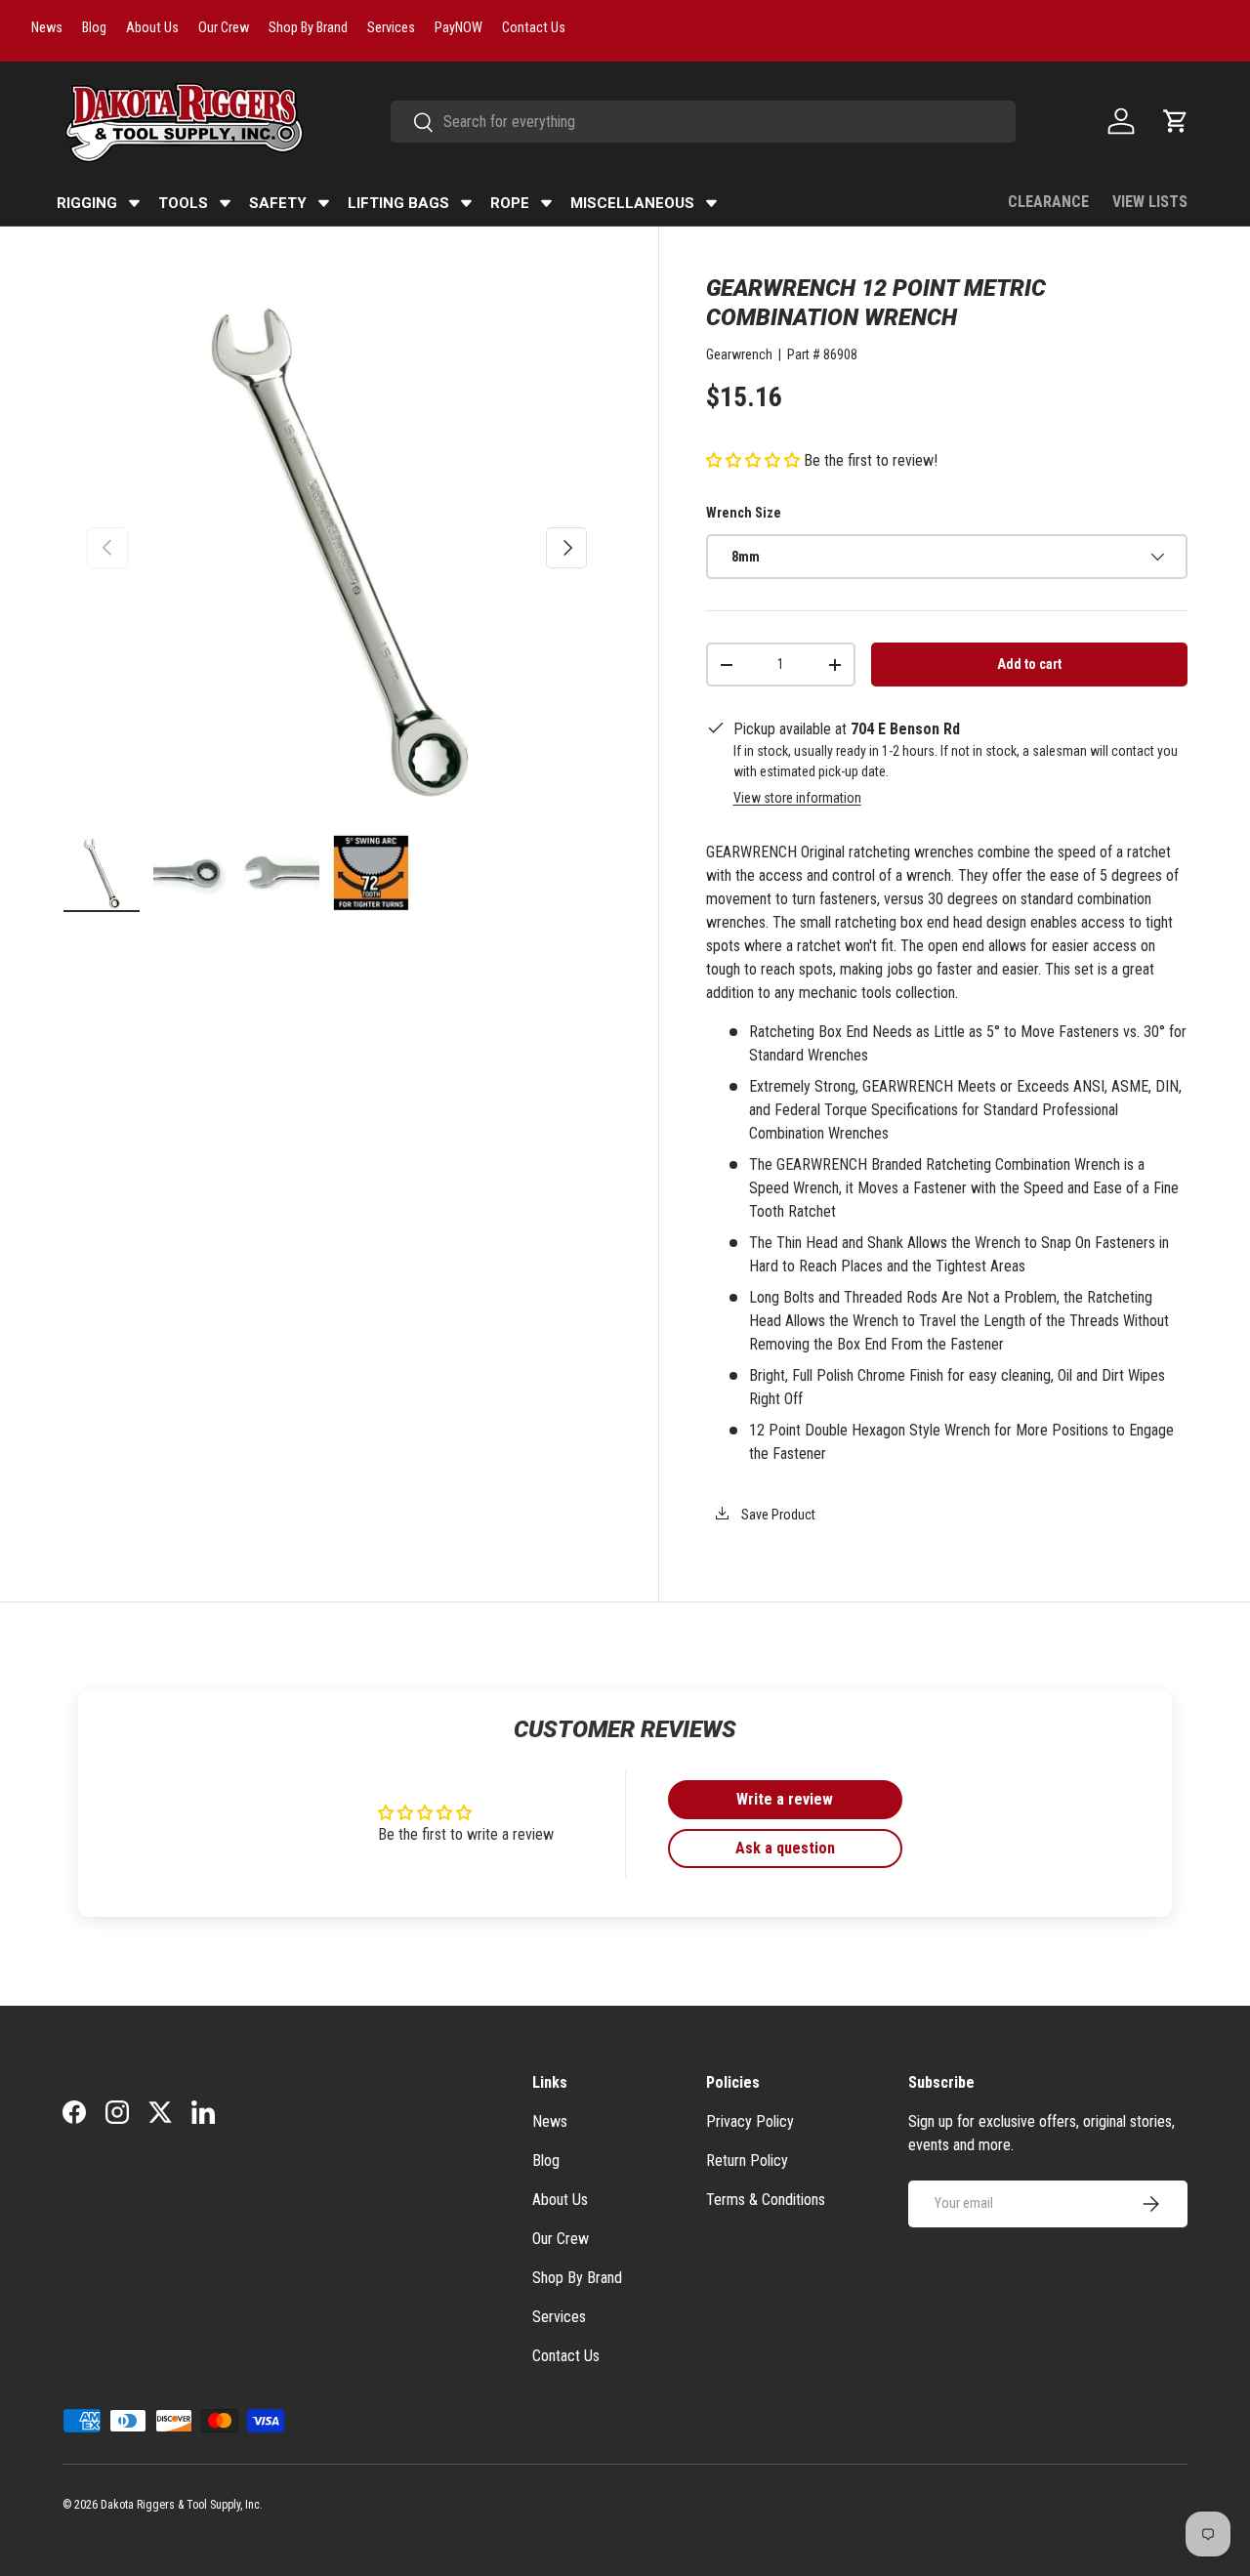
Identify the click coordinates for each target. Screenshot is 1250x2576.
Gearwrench (739, 354)
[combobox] (703, 122)
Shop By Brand (577, 2278)
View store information (797, 798)
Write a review (785, 1799)
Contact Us (566, 2356)
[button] (1176, 121)
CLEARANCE (1048, 202)
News (550, 2121)
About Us (560, 2200)
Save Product (777, 1515)
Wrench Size (744, 513)
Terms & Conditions (766, 2200)
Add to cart (1029, 664)
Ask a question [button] (785, 1848)
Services (559, 2317)
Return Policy (747, 2161)
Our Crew (561, 2239)
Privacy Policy (750, 2121)
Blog (546, 2161)
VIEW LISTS (1150, 202)
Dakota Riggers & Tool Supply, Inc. (182, 2505)
